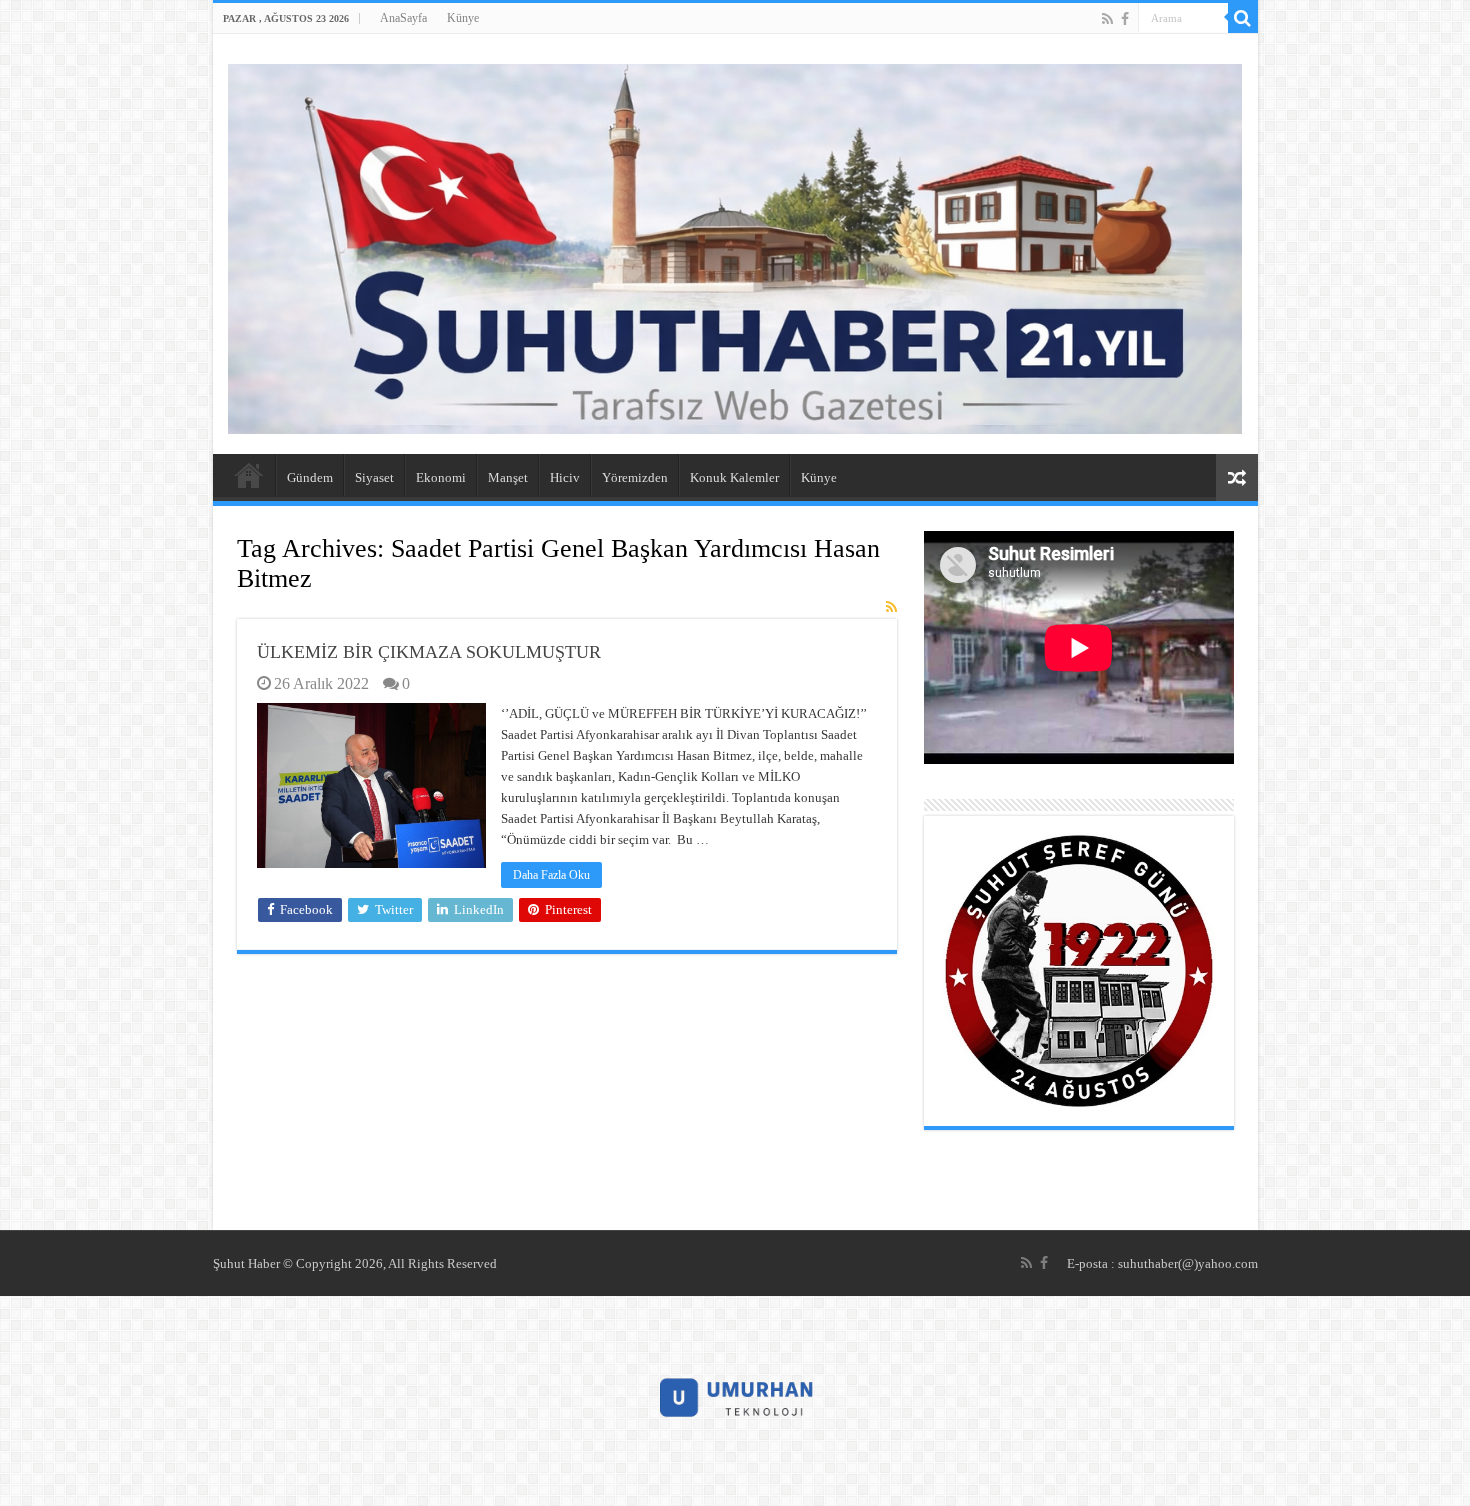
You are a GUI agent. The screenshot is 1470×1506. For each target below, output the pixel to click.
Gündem (310, 477)
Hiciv (565, 477)
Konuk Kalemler (734, 477)
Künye (463, 18)
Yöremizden (635, 477)
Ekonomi (441, 477)
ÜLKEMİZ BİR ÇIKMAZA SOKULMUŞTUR (429, 652)
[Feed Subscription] (891, 608)
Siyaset (374, 477)
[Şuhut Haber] (735, 244)
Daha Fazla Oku (551, 875)
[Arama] (1243, 18)
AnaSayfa (403, 18)
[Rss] (1107, 19)
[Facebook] (1125, 19)
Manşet (508, 477)
